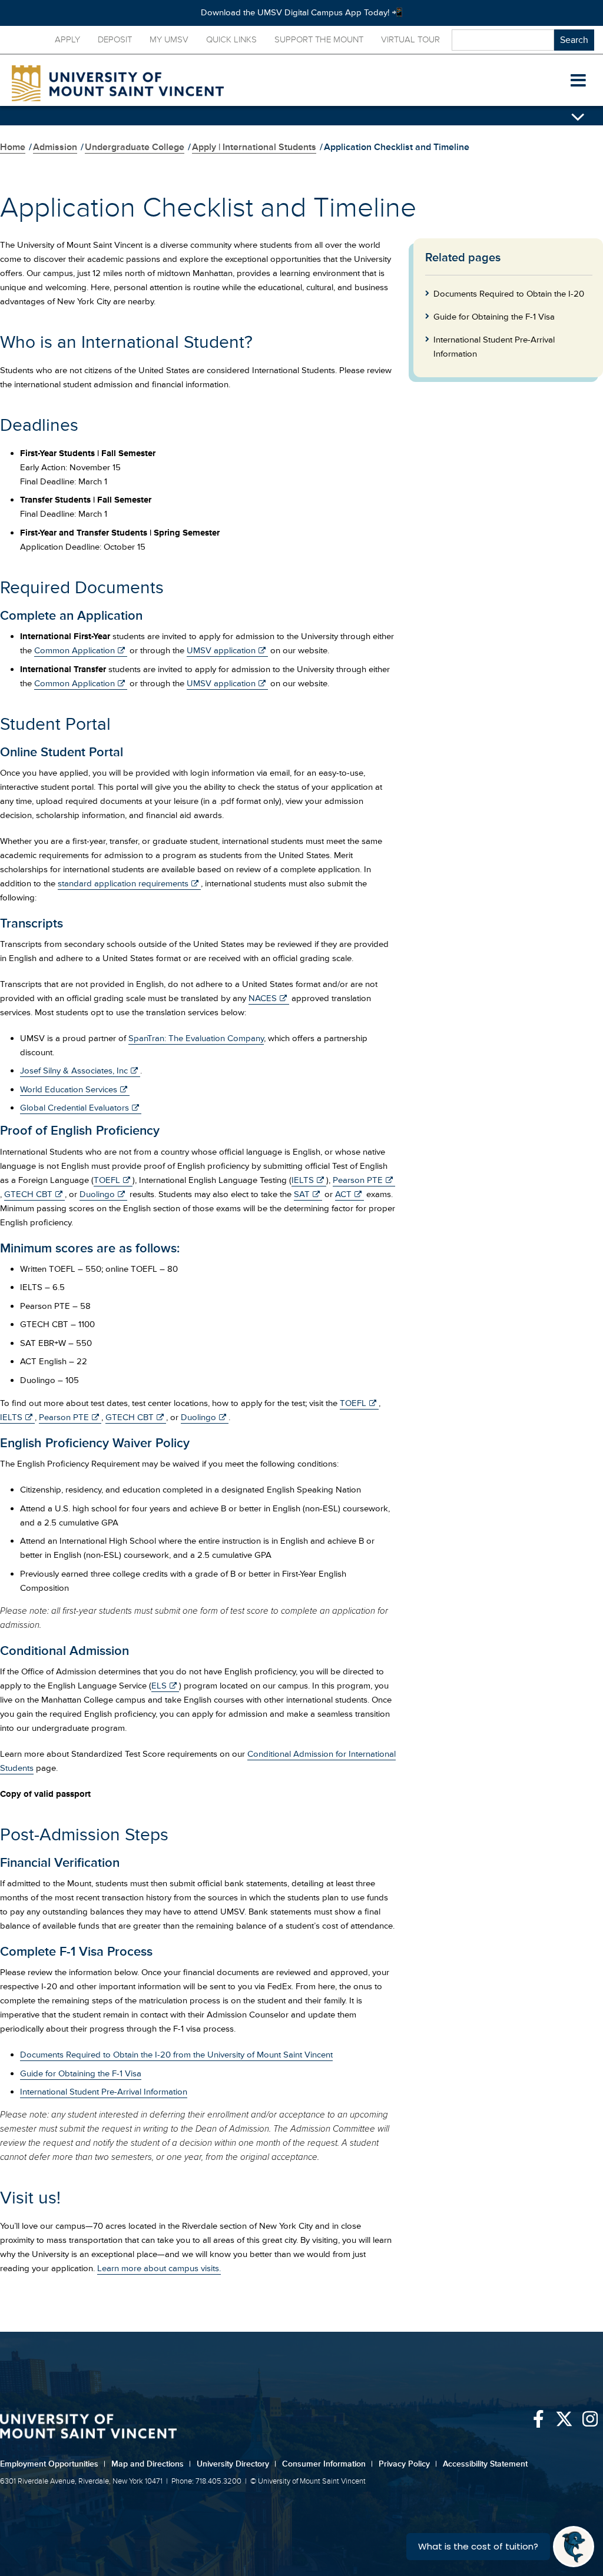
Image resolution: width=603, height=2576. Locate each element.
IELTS (303, 1180)
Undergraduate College (135, 147)
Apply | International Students (254, 147)
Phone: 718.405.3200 (206, 2481)
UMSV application (221, 651)
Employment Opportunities (53, 2464)
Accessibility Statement (485, 2464)
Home (13, 147)
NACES (263, 998)
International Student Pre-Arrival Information (104, 2092)
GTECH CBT (28, 1194)
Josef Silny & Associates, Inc (74, 1071)
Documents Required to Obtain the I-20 (509, 294)
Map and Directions (151, 2464)
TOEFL (107, 1180)
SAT (302, 1194)
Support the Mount (319, 40)
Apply (67, 40)
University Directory (236, 2464)
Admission (55, 147)
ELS (159, 1686)
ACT (343, 1194)
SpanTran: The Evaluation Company (196, 1038)
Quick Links (231, 40)
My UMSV (169, 40)
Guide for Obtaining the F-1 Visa (81, 2074)
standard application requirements (123, 884)
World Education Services (69, 1090)
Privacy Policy (408, 2464)
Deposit (115, 40)
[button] (578, 81)
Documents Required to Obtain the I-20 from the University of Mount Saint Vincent (176, 2055)
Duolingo (97, 1194)
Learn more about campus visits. (159, 2268)
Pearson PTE (358, 1180)
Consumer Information (327, 2464)
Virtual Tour (410, 40)
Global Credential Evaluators (74, 1108)
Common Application (74, 651)
